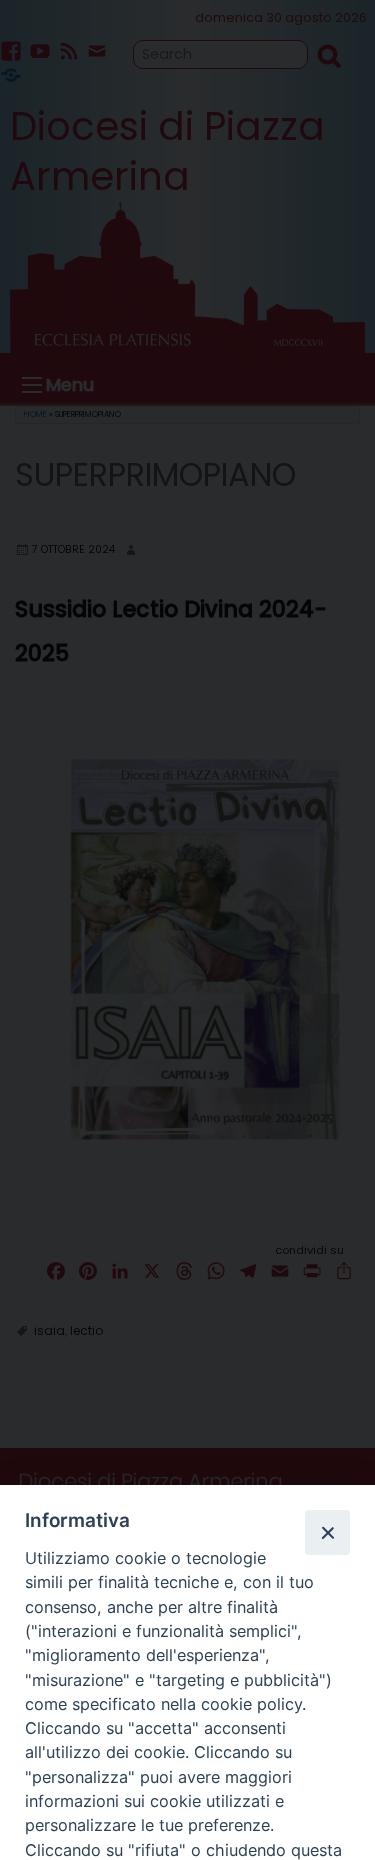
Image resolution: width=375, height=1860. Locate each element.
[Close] (327, 1532)
